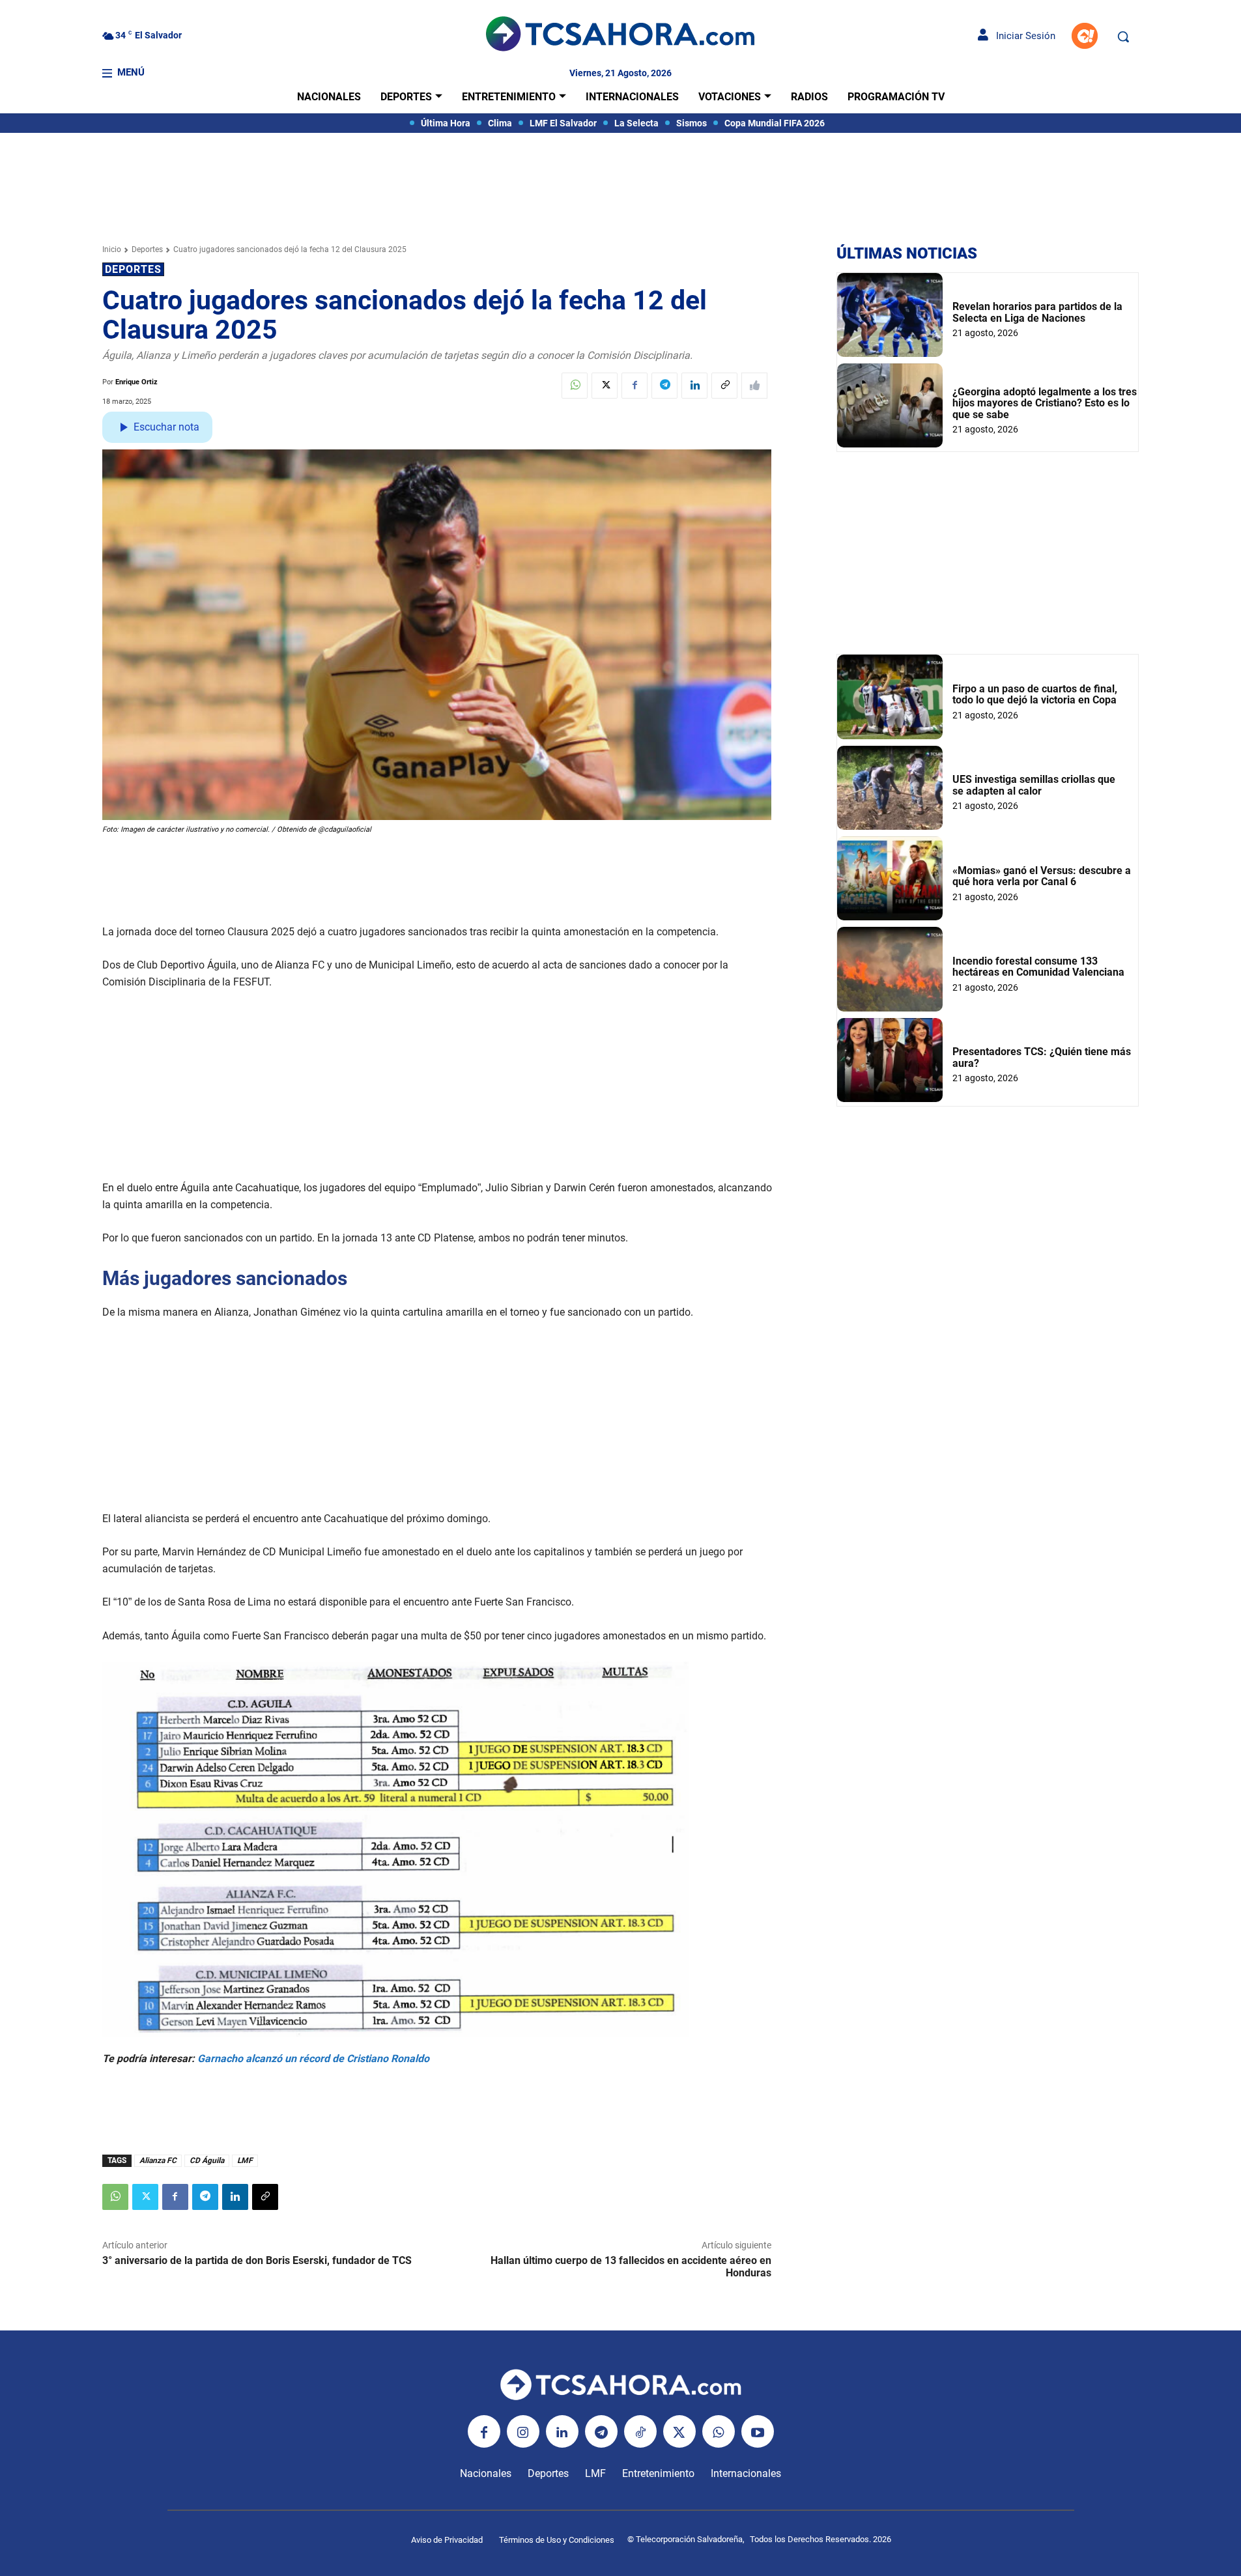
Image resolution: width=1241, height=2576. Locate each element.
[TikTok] (640, 2431)
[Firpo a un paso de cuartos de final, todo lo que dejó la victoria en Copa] (890, 697)
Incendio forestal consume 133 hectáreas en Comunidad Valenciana (1038, 967)
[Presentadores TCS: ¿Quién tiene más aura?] (890, 1060)
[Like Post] (754, 386)
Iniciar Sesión (1022, 36)
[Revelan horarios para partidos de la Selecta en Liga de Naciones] (890, 315)
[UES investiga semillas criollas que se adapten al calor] (890, 788)
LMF (245, 2160)
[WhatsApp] (575, 386)
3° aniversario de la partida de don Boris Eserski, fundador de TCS (257, 2260)
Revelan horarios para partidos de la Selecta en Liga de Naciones (1037, 312)
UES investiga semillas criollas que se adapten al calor (1034, 785)
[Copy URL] (724, 386)
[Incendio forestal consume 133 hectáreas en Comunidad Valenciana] (890, 969)
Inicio (112, 249)
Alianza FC (158, 2160)
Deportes (147, 249)
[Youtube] (758, 2431)
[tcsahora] (620, 36)
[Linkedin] (694, 386)
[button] (1123, 36)
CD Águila (207, 2160)
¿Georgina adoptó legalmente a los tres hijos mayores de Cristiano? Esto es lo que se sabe (1045, 403)
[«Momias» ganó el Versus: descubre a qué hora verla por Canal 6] (890, 878)
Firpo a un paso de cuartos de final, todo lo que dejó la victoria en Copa (1035, 695)
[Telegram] (664, 386)
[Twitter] (605, 386)
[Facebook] (635, 386)
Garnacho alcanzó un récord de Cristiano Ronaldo (313, 2059)
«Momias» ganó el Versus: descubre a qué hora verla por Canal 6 (1042, 876)
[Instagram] (523, 2431)
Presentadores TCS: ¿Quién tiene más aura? (1042, 1057)
